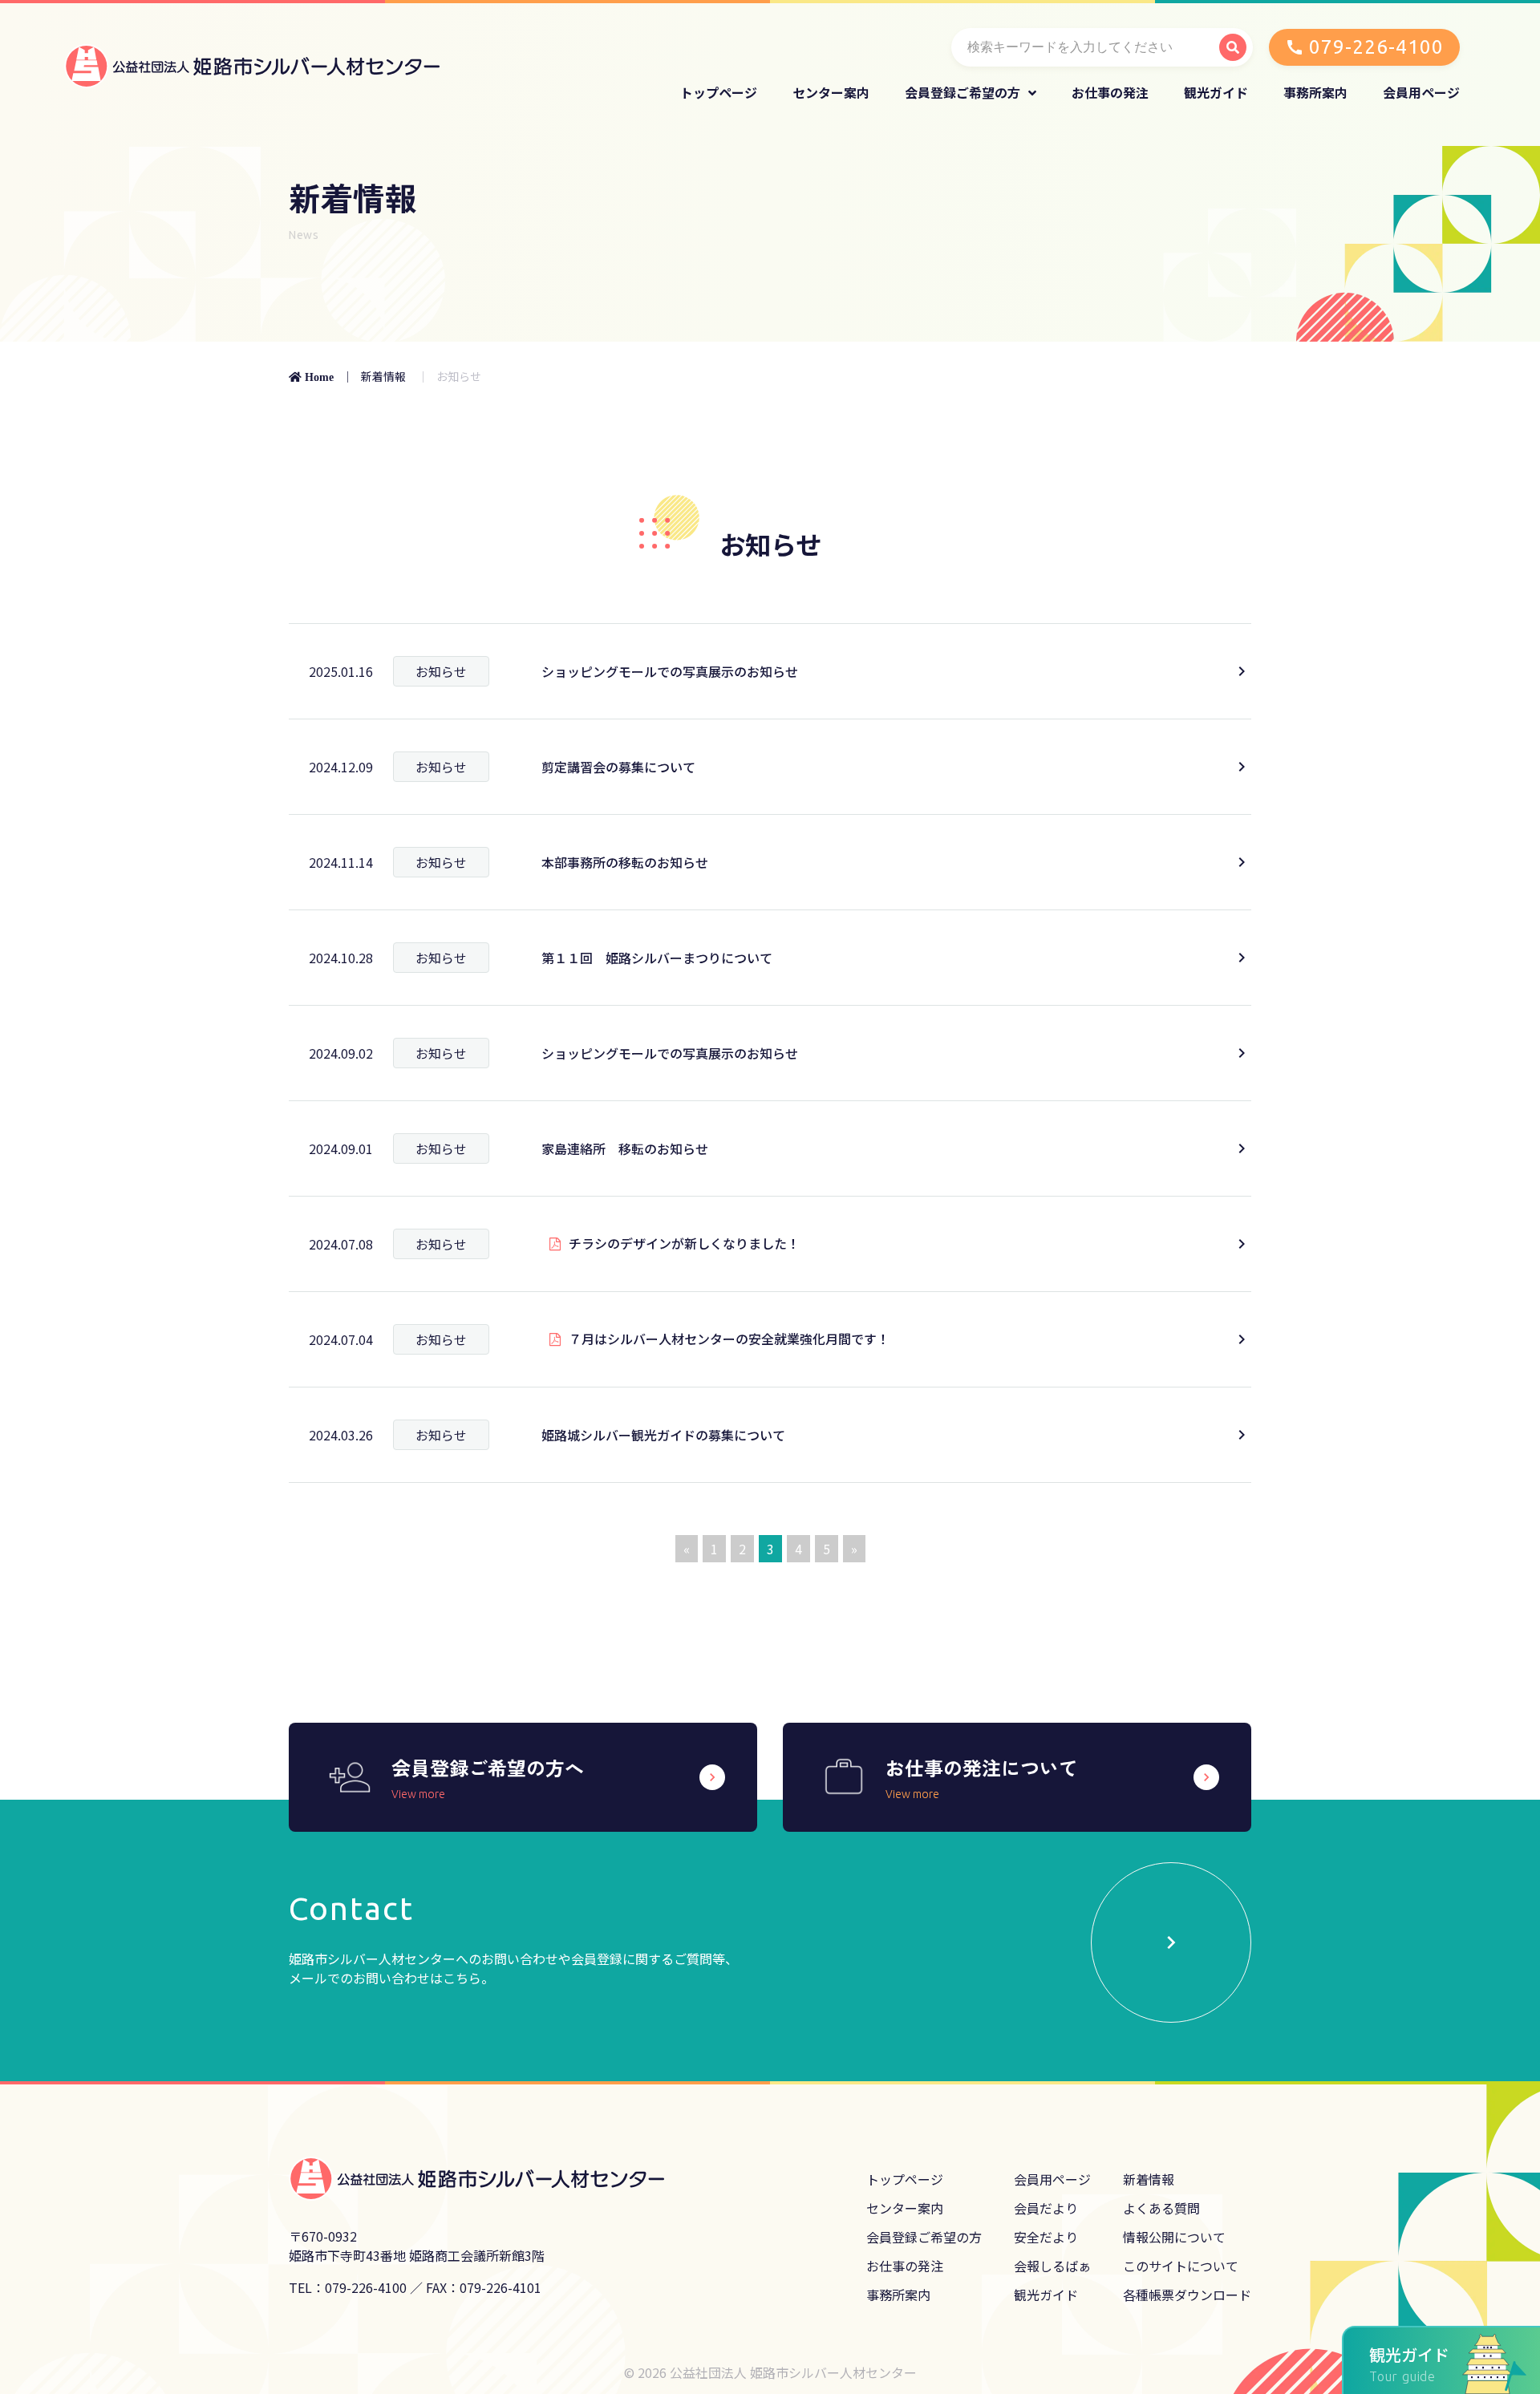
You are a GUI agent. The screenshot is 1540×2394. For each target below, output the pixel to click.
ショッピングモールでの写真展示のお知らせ (670, 671)
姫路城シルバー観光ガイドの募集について (663, 1435)
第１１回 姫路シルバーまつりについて (657, 958)
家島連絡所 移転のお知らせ (625, 1148)
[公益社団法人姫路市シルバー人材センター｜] (252, 62)
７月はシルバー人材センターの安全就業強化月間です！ (729, 1339)
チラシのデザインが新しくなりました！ (684, 1243)
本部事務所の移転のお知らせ (625, 862)
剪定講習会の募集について (618, 767)
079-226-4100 (1376, 47)
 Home (311, 377)
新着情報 (383, 376)
